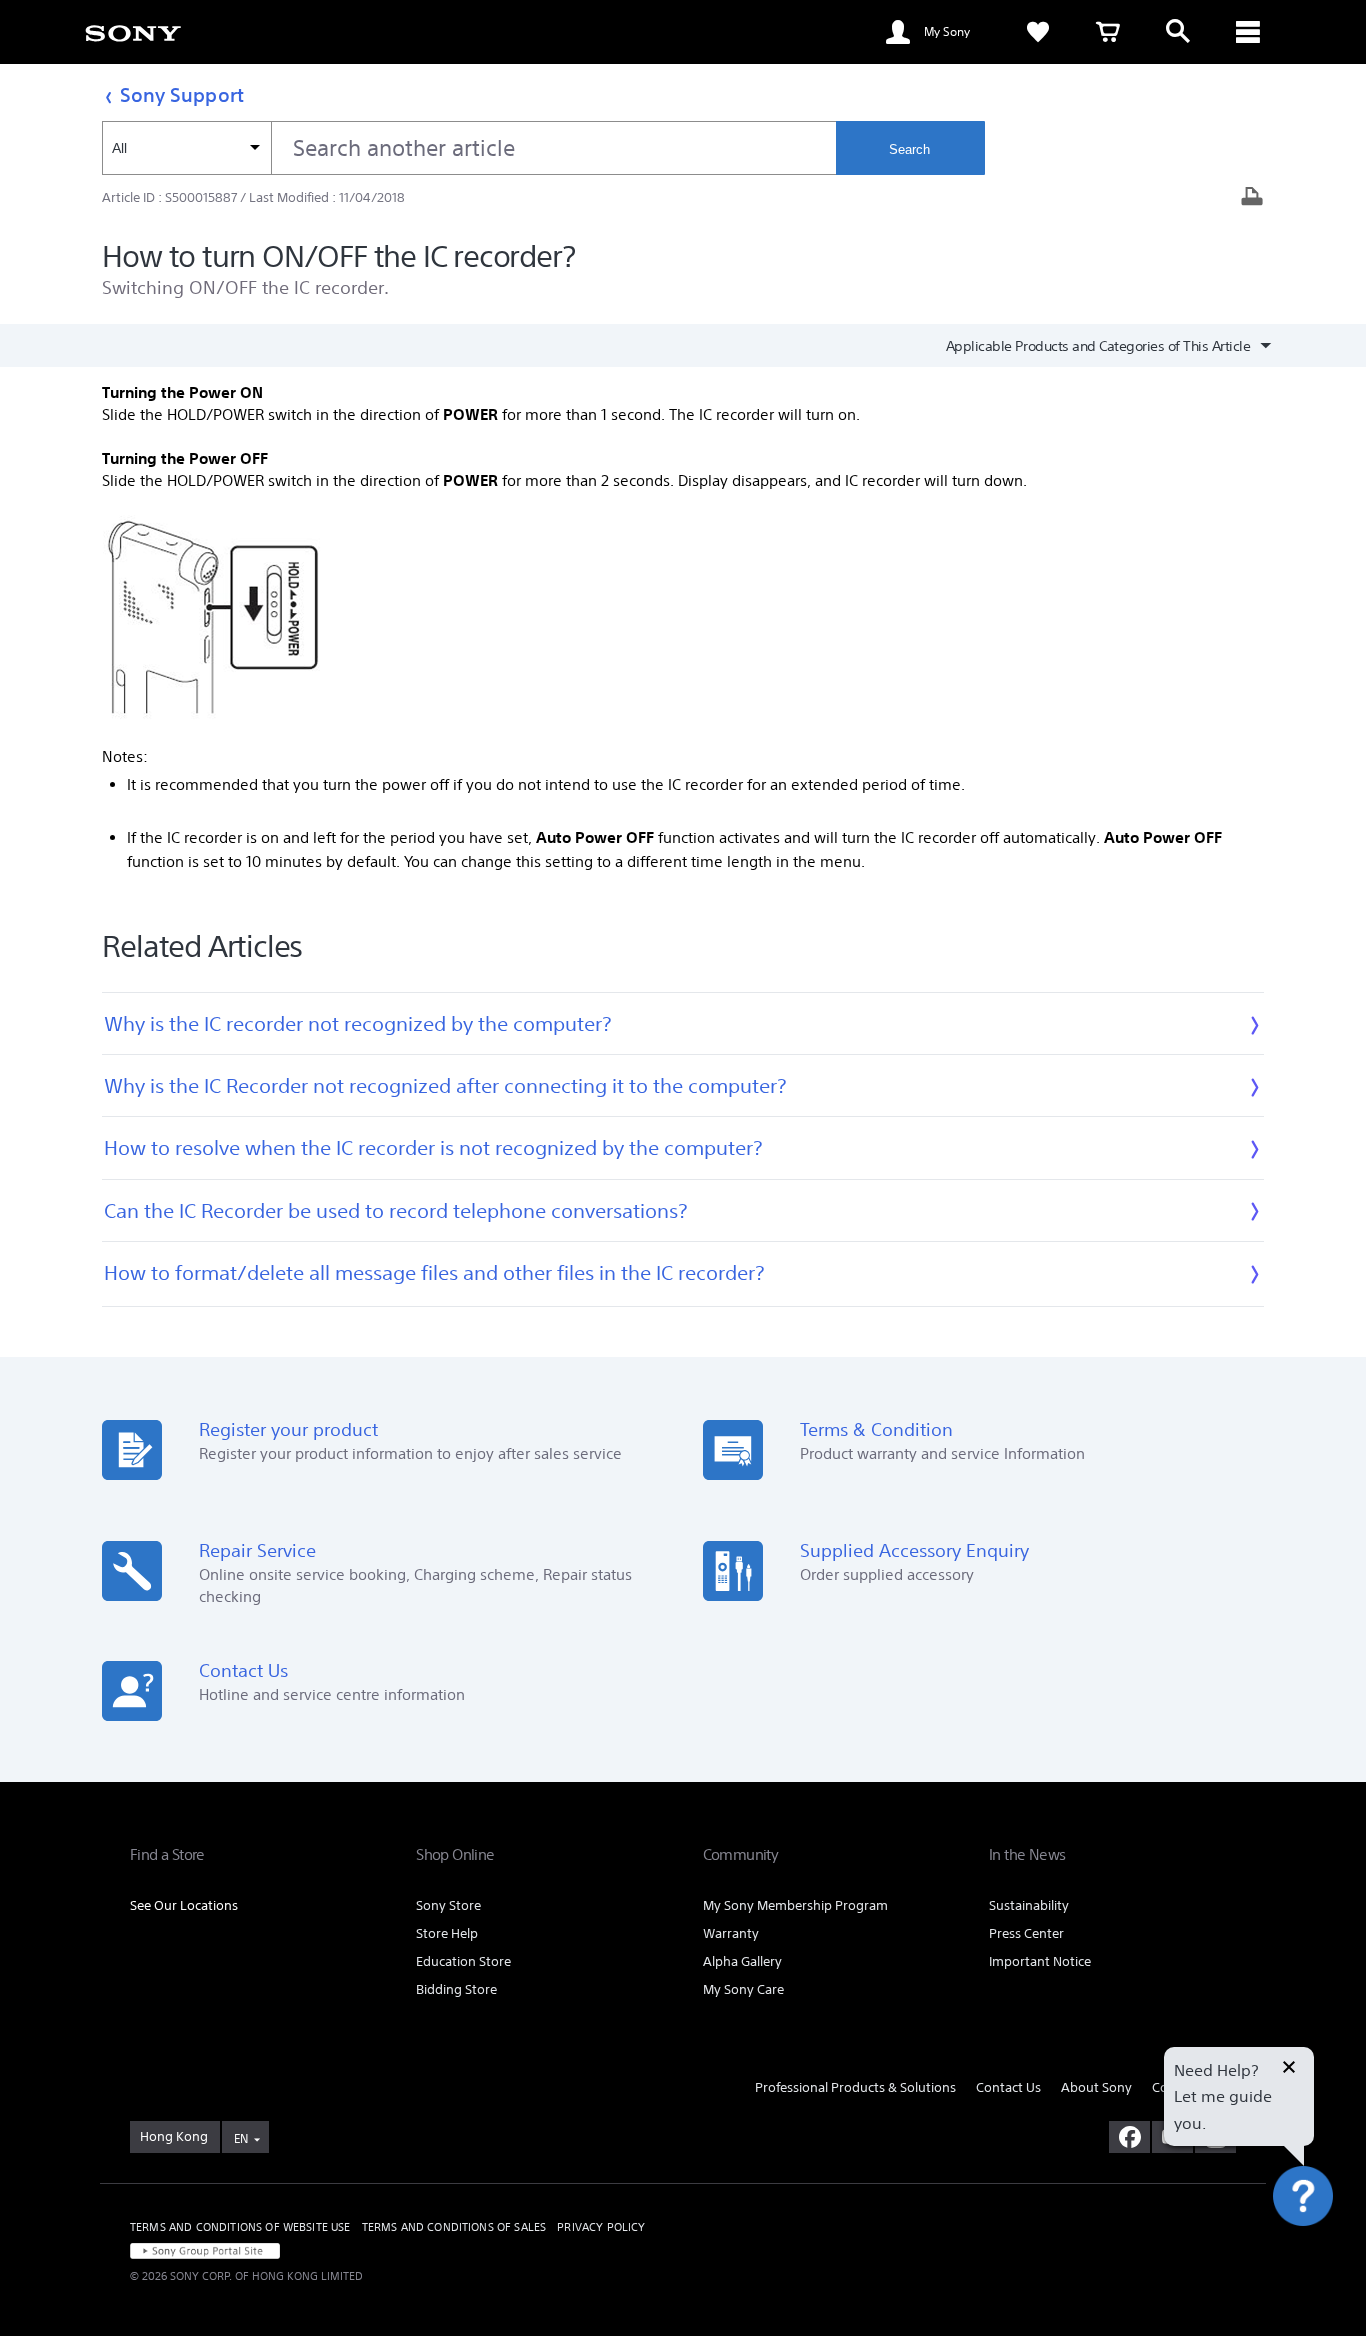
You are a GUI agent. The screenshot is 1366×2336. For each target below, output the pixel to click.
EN (241, 2138)
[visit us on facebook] (1129, 2137)
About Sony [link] (1096, 2087)
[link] (133, 32)
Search (909, 149)
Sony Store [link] (448, 1905)
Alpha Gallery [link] (742, 1961)
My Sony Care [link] (743, 1989)
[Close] (1289, 2069)
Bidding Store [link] (456, 1989)
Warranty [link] (731, 1933)
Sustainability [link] (1029, 1905)
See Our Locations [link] (184, 1905)
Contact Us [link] (1008, 2087)
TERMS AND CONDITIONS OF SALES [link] (454, 2227)
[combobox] (468, 148)
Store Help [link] (447, 1933)
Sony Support (181, 94)
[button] (1326, 2250)
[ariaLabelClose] (1248, 32)
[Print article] (1252, 198)
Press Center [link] (1026, 1933)
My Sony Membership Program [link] (795, 1905)
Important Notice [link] (1040, 1961)
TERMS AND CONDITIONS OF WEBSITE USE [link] (240, 2227)
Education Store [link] (463, 1961)
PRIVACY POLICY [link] (601, 2227)
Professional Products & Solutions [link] (855, 2087)
